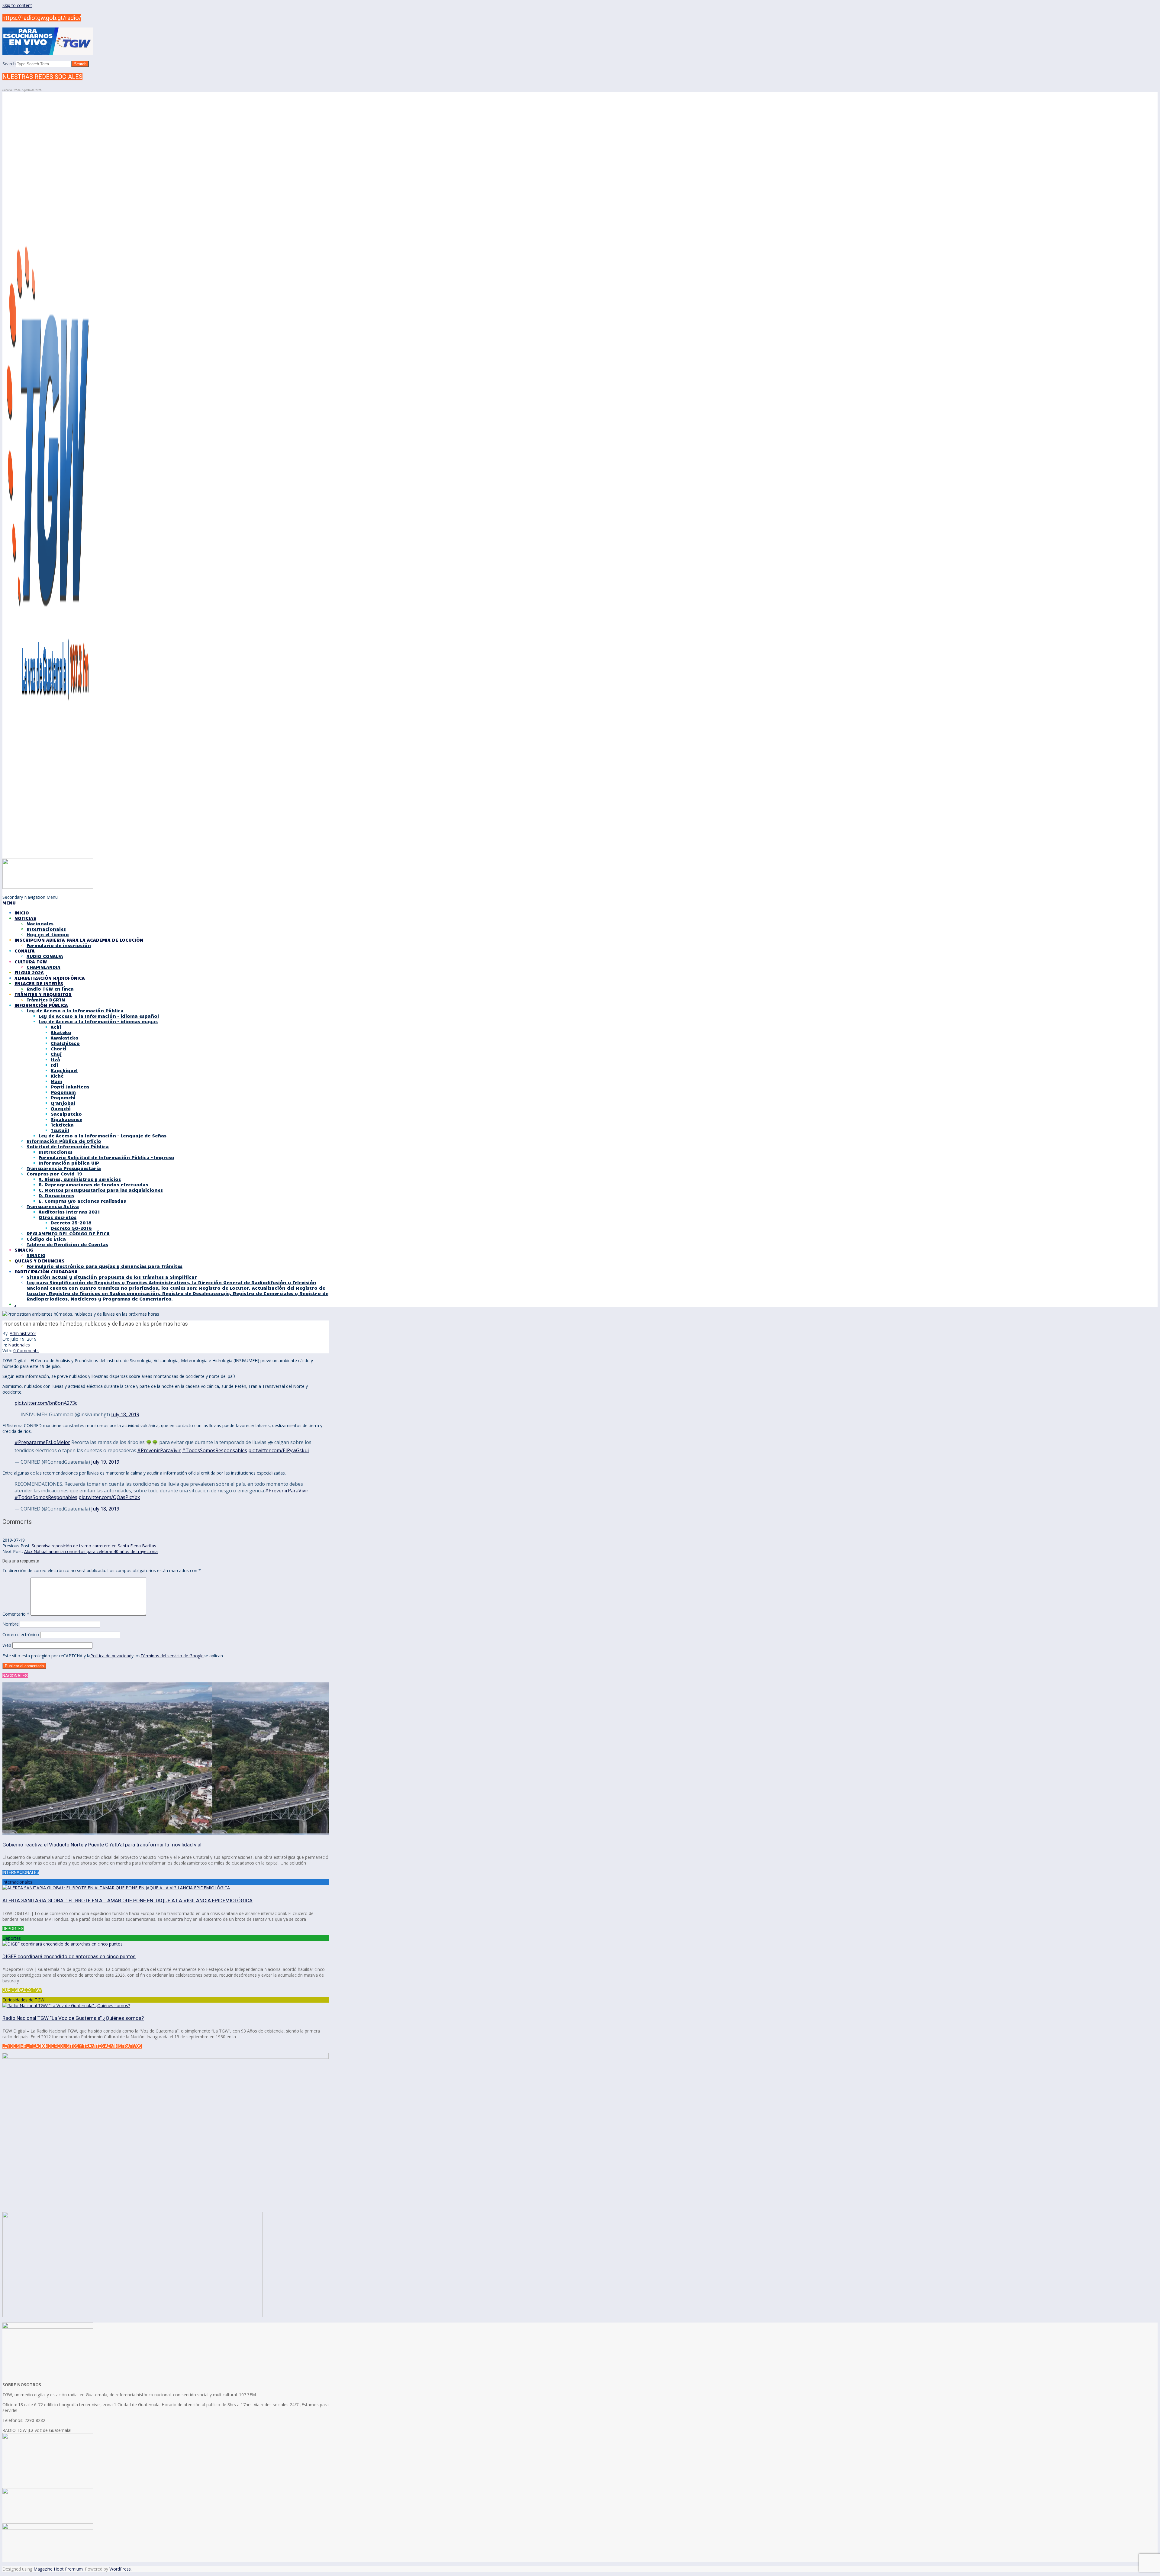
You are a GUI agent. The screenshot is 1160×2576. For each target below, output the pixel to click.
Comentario (16, 1614)
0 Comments (26, 1351)
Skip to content (17, 5)
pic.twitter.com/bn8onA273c (46, 1403)
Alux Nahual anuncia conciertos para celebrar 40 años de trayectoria (91, 1551)
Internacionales (17, 1882)
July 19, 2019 (105, 1462)
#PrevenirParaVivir (159, 1450)
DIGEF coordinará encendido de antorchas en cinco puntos (69, 1956)
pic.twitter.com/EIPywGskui (279, 1450)
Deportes (12, 1938)
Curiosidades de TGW (23, 2000)
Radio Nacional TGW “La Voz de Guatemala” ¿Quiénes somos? (73, 2018)
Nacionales (19, 1345)
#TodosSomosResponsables (214, 1450)
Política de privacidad (111, 1656)
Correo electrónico (21, 1635)
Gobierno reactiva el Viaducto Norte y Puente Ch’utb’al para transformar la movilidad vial (102, 1845)
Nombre (11, 1624)
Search (9, 64)
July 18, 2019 (125, 1414)
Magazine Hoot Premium (58, 2569)
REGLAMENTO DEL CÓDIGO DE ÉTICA (68, 1233)
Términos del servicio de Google (172, 1656)
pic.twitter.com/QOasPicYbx (109, 1497)
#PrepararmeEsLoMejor (42, 1442)
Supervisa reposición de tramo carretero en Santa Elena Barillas (94, 1546)
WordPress (120, 2569)
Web (7, 1645)
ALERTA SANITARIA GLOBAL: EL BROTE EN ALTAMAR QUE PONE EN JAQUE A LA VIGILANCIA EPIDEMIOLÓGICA (127, 1901)
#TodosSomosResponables (46, 1497)
